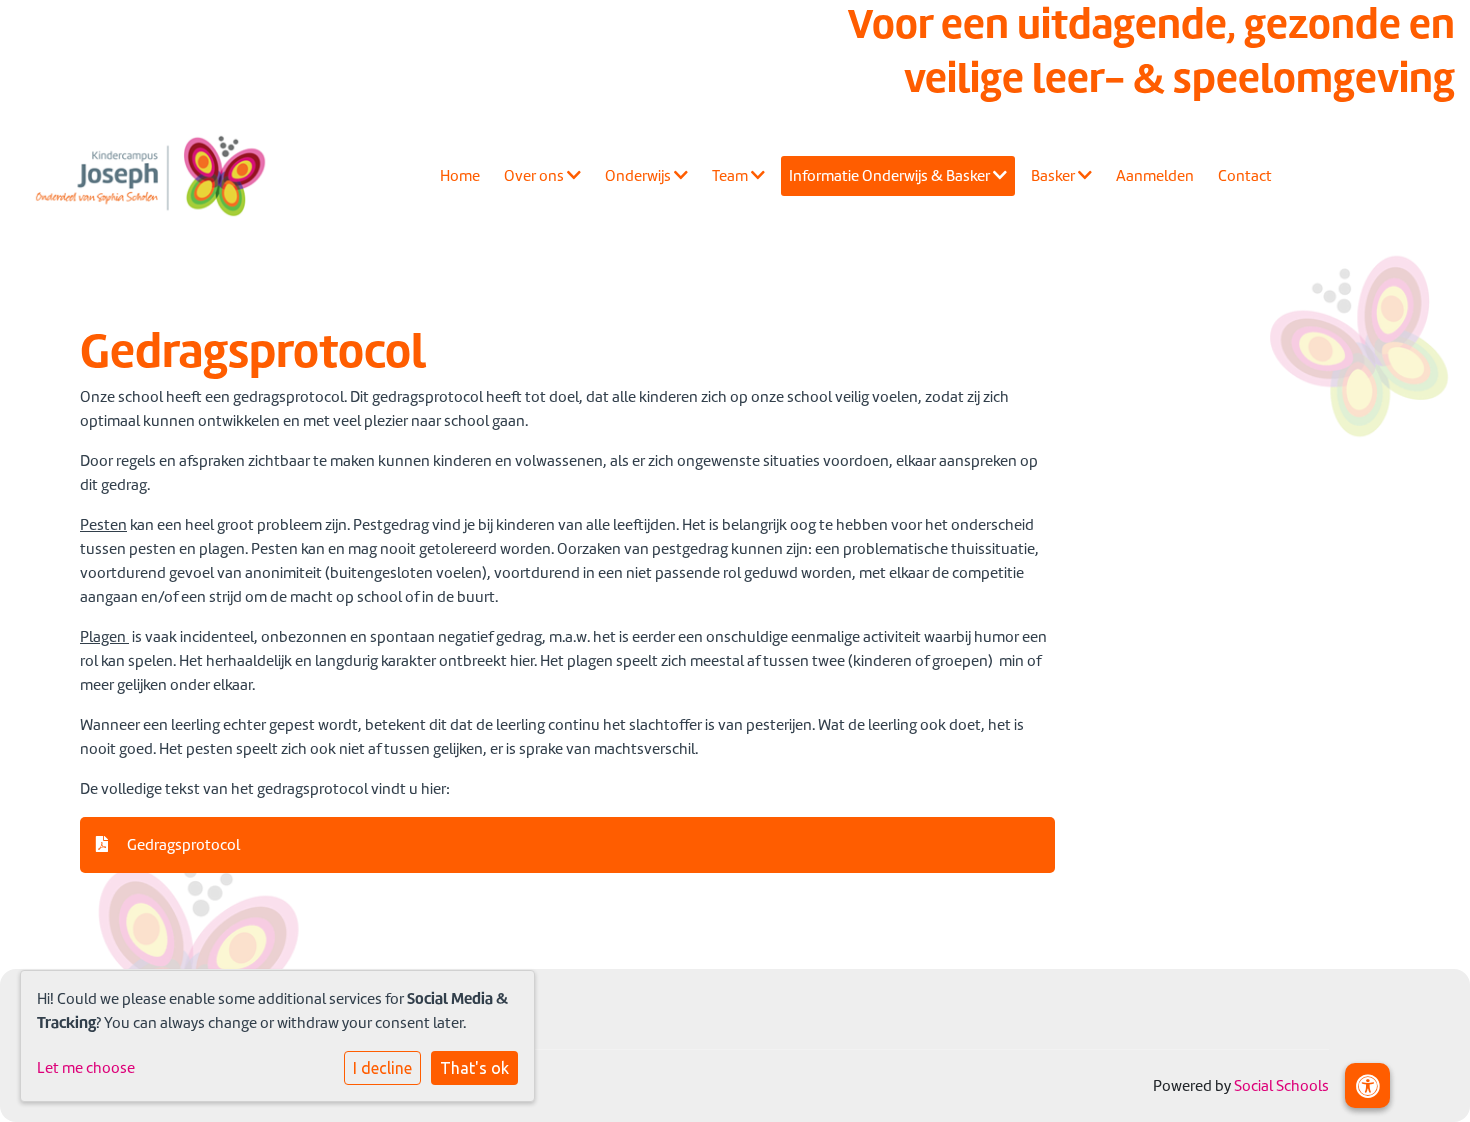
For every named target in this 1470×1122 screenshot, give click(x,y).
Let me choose (86, 1068)
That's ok (474, 1068)
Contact (1245, 176)
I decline (382, 1068)
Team (731, 176)
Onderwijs (639, 176)
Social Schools (1281, 1086)
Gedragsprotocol (182, 845)
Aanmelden (1155, 176)
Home (460, 176)
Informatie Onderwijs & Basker (891, 176)
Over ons (535, 176)
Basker (1054, 176)
